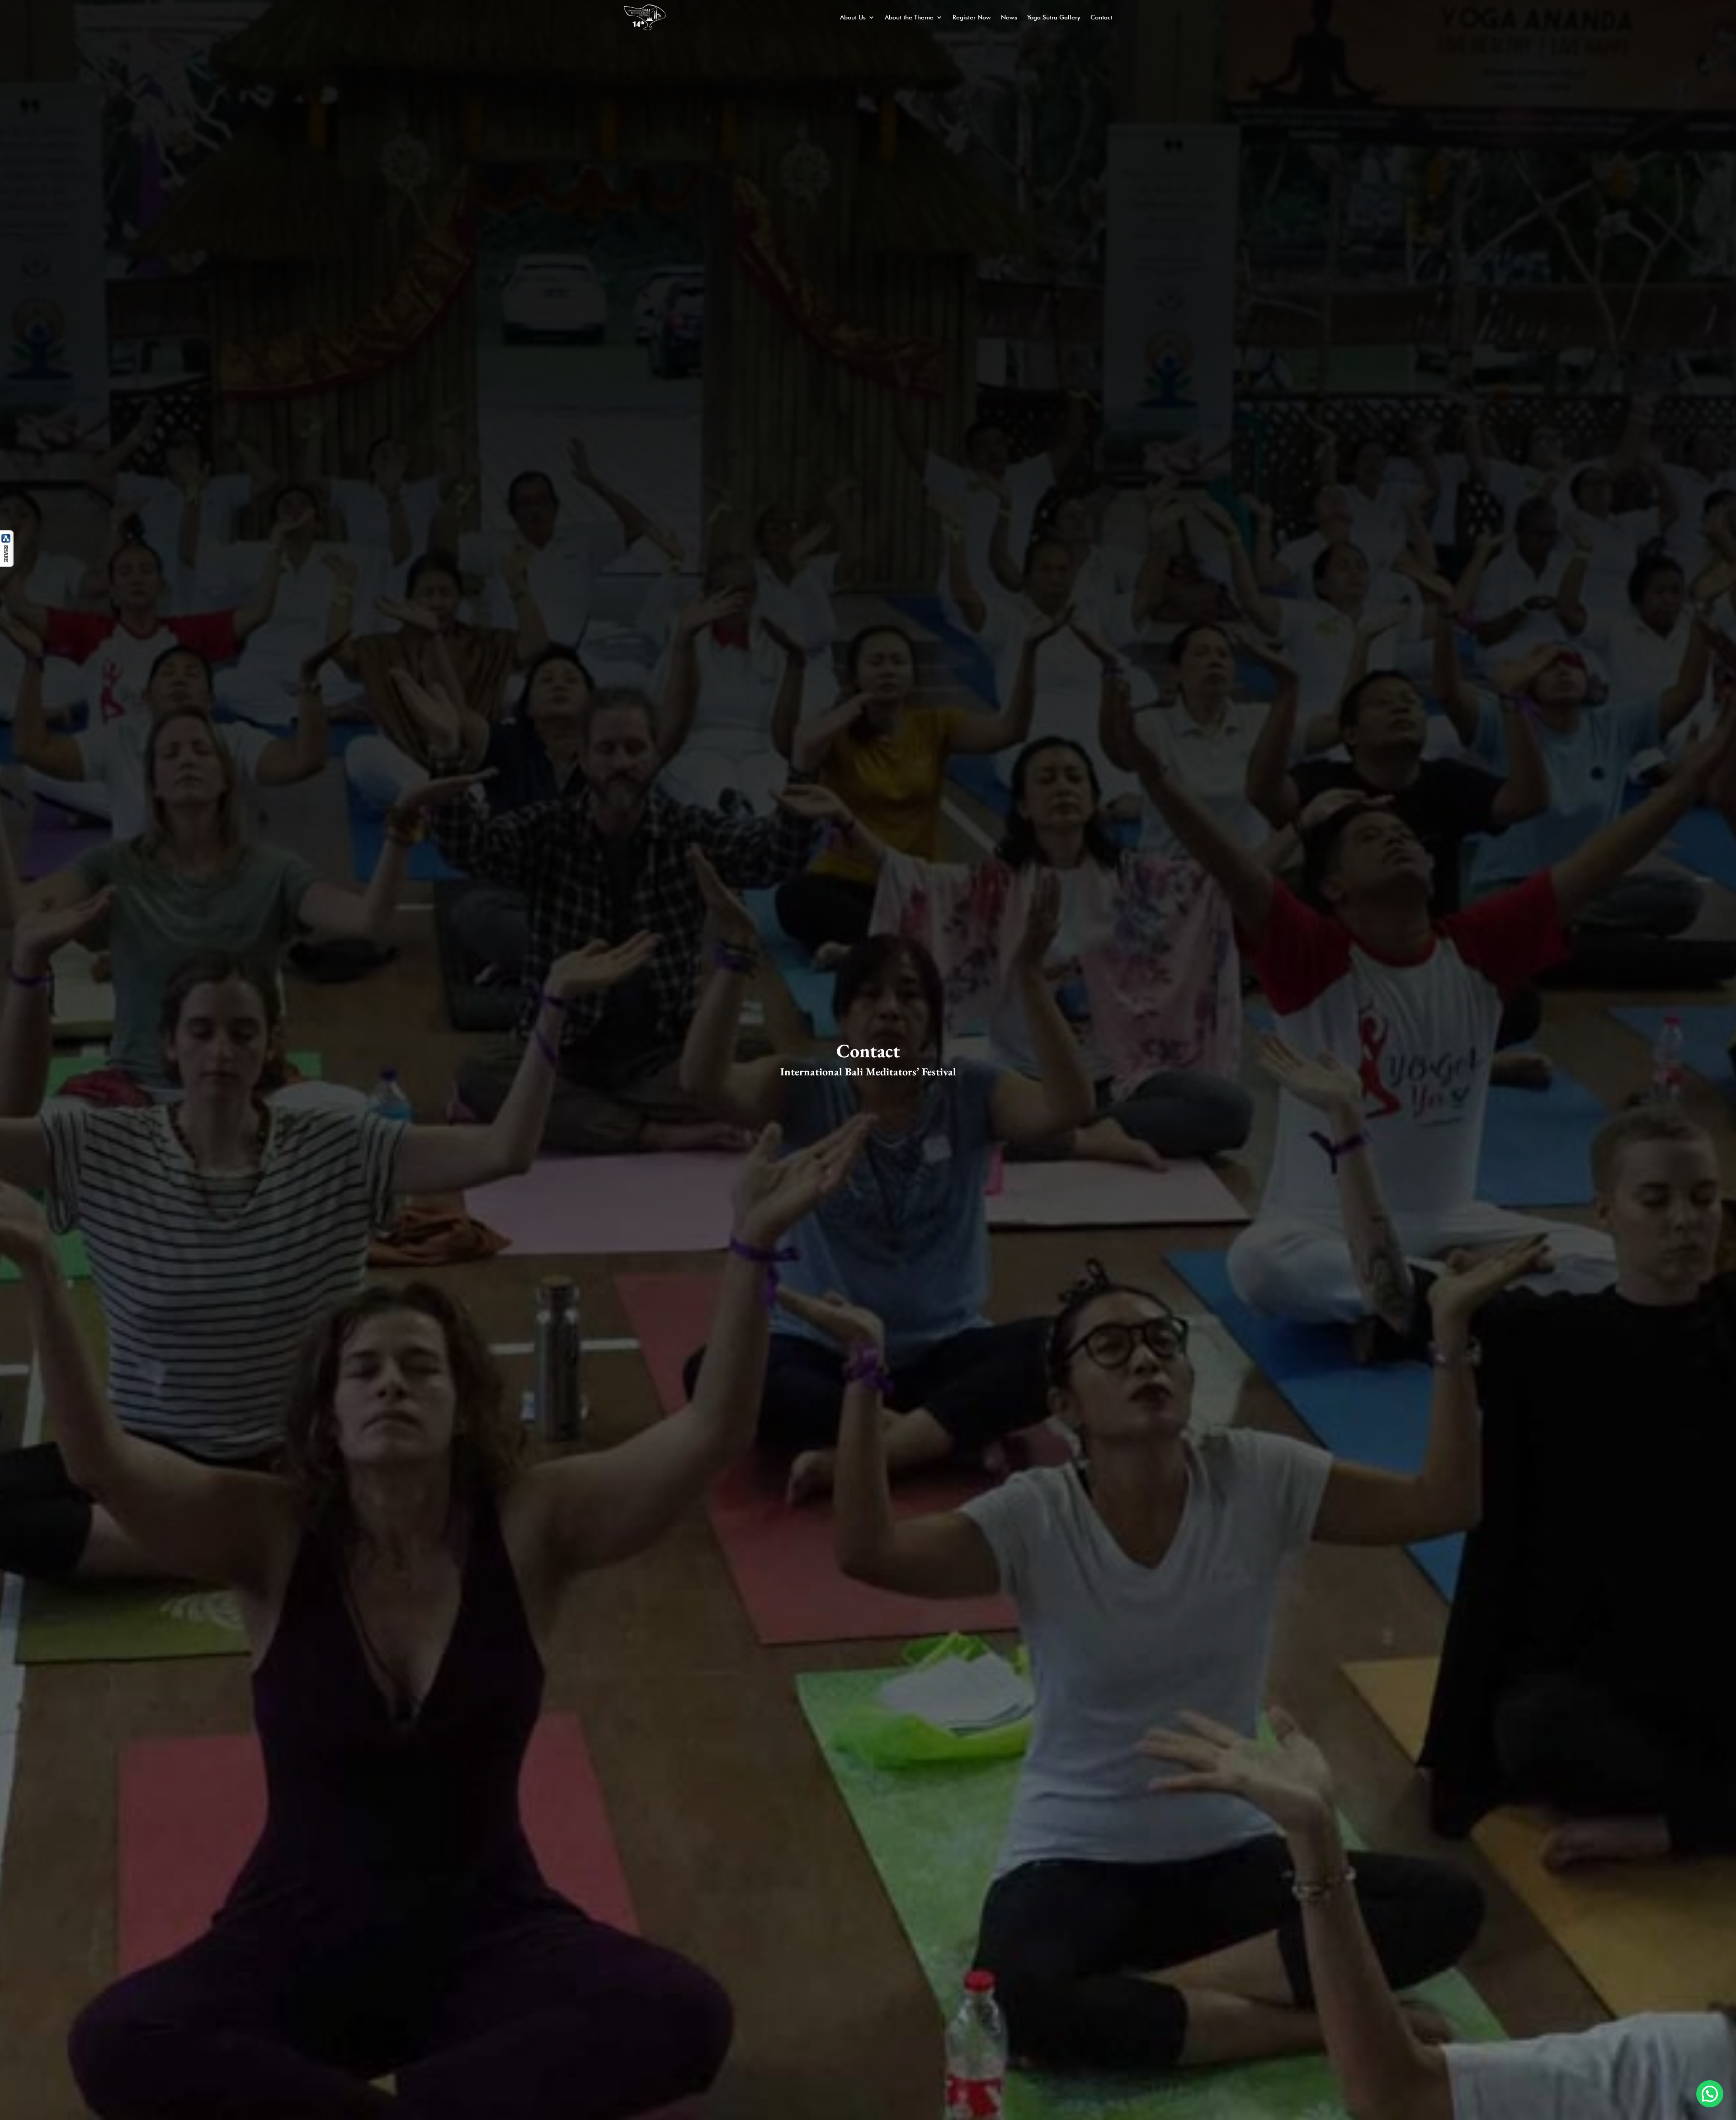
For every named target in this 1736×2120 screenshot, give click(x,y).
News (1009, 17)
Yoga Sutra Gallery (1054, 17)
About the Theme (909, 17)
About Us (853, 17)
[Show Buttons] (7, 564)
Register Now (972, 17)
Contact (1101, 17)
